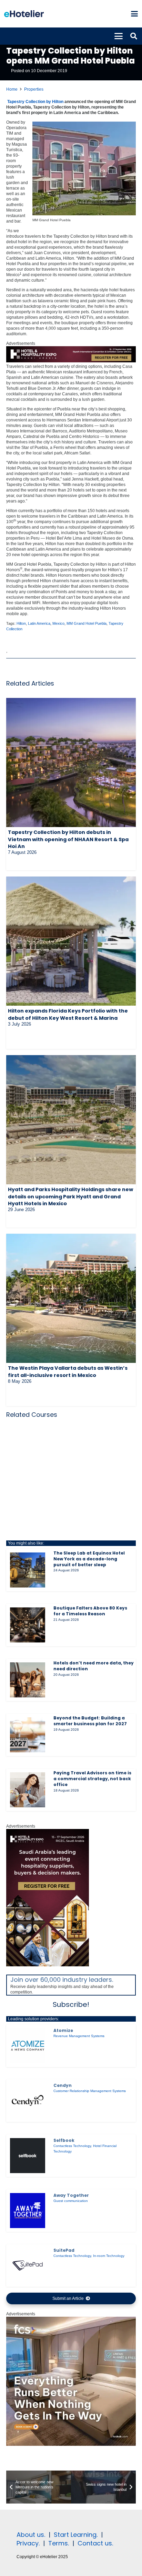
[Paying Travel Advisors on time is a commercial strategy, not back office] (28, 1790)
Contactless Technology (72, 2146)
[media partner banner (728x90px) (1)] (71, 361)
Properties (34, 89)
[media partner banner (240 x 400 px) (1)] (48, 1965)
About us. (31, 2535)
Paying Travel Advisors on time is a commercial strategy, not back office (92, 1779)
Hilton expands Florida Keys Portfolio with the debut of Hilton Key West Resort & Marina (68, 1014)
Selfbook (64, 2140)
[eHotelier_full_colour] (24, 14)
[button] (134, 14)
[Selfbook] (28, 2156)
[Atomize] (28, 2046)
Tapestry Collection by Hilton (35, 102)
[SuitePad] (28, 2266)
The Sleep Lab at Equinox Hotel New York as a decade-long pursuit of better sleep (89, 1559)
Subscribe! (71, 2004)
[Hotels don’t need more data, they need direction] (28, 1680)
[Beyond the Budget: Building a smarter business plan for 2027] (28, 1735)
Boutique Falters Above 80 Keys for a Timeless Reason (90, 1611)
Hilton (21, 623)
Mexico (58, 623)
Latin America (39, 623)
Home (12, 89)
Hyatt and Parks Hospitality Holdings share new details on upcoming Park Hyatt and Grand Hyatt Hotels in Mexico (70, 1196)
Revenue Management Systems (79, 2036)
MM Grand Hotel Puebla (87, 623)
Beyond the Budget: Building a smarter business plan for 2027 (90, 1721)
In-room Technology (109, 2256)
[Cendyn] (28, 2101)
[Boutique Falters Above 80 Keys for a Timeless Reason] (28, 1625)
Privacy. (28, 2543)
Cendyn (63, 2085)
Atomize (63, 2030)
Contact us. (95, 2543)
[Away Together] (28, 2211)
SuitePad (64, 2250)
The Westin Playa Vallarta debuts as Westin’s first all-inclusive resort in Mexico (68, 1371)
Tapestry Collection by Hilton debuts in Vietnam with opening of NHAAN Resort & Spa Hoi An (68, 839)
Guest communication (71, 2201)
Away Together (71, 2195)
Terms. (59, 2543)
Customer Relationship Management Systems (90, 2091)
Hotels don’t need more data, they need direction (94, 1666)
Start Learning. (75, 2535)
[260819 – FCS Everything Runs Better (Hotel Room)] (71, 2444)
